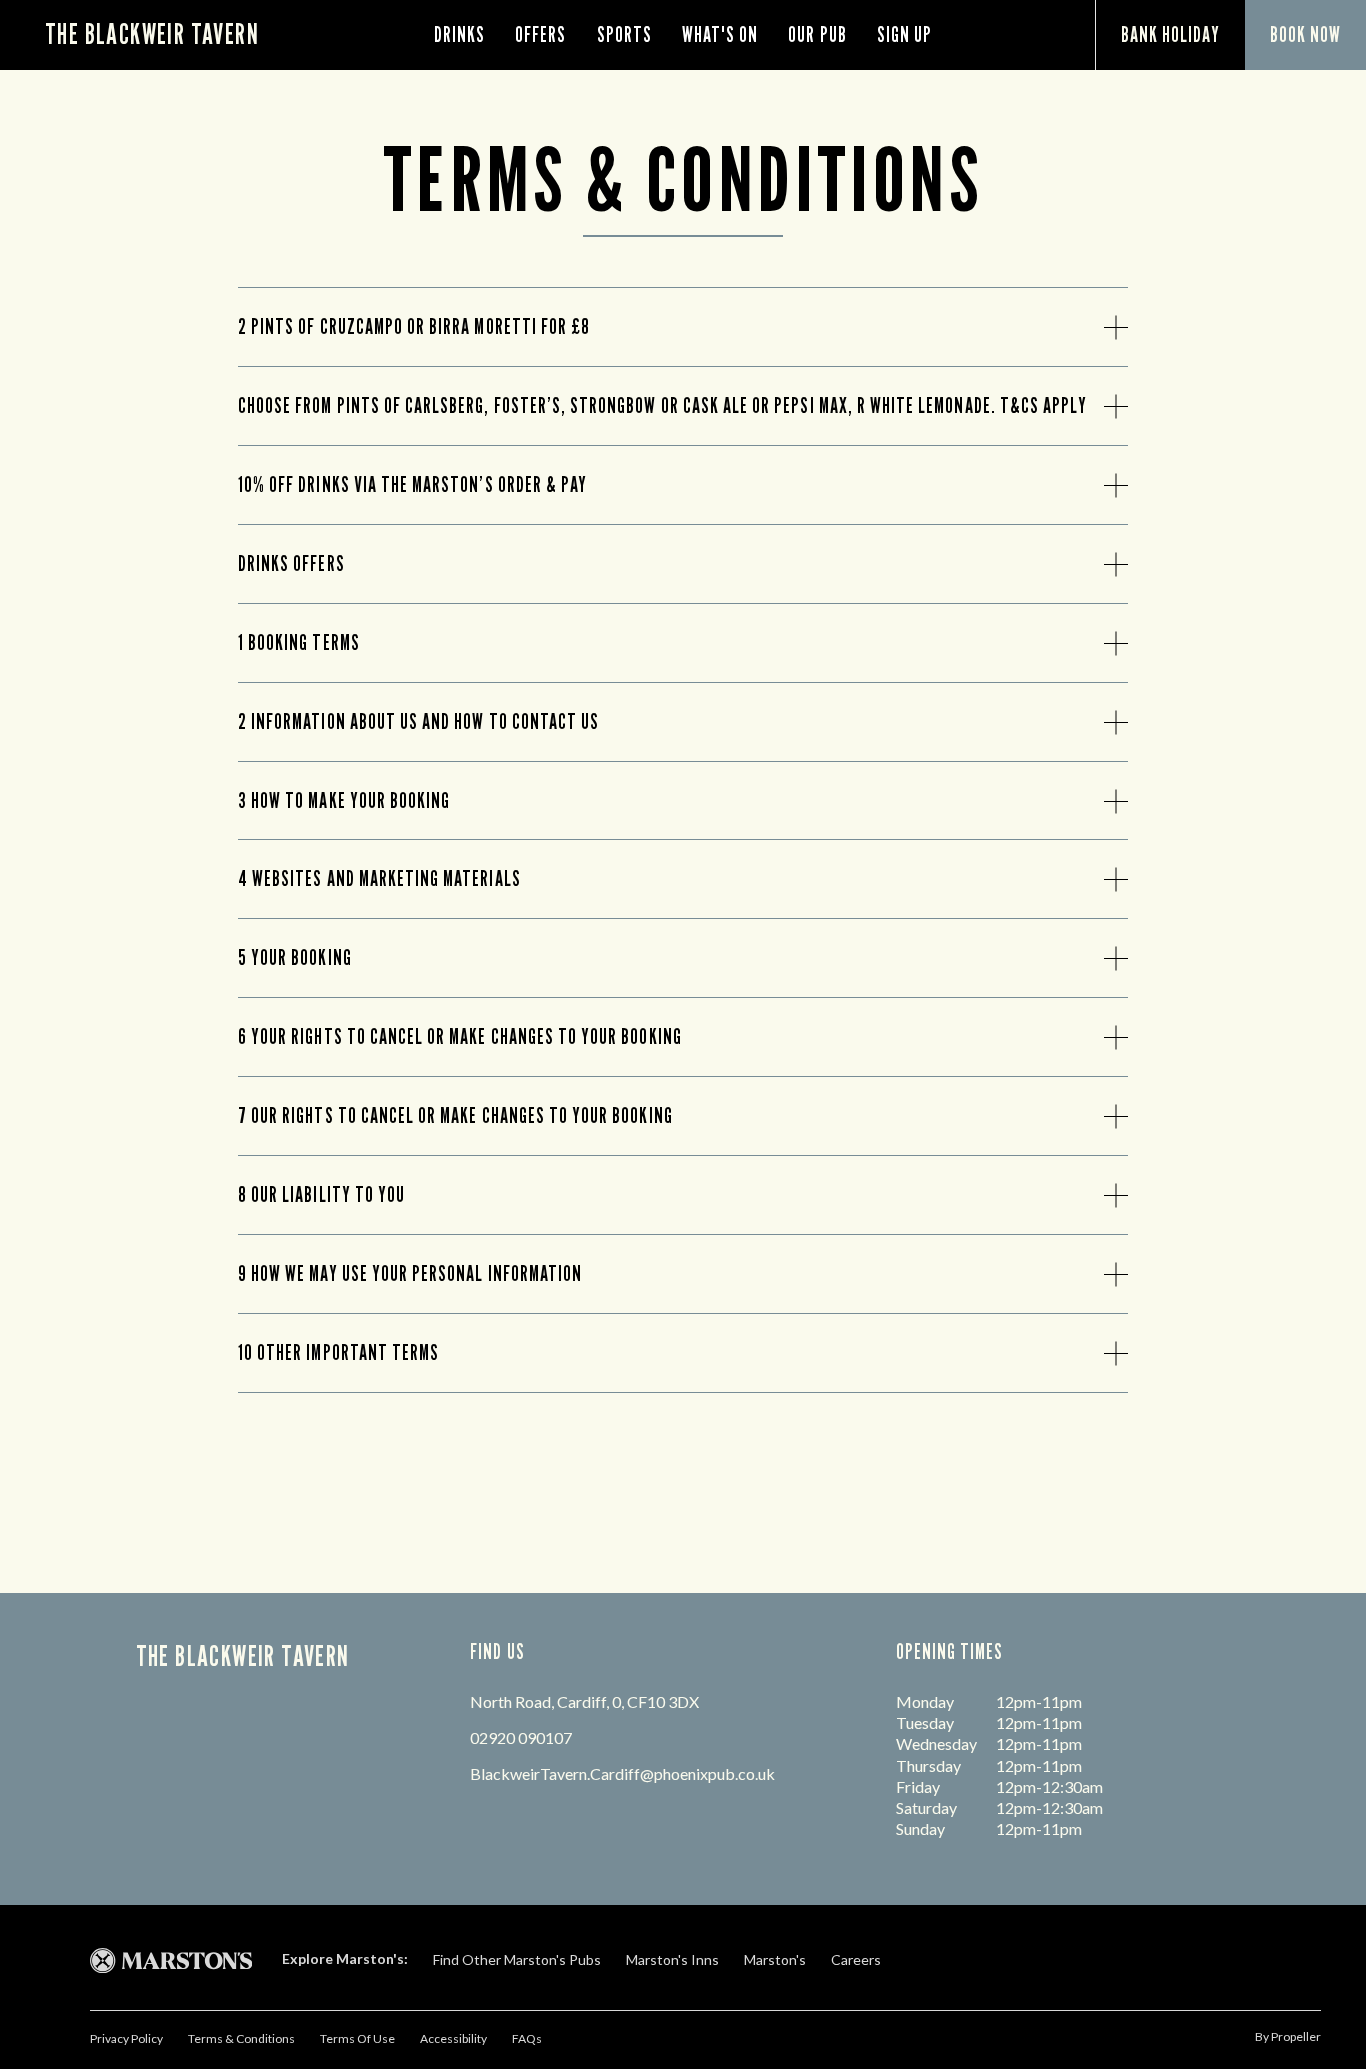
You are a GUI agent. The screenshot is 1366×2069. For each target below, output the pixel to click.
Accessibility (453, 2038)
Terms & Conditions (241, 2038)
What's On (720, 34)
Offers (540, 34)
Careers (856, 1959)
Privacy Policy (126, 2038)
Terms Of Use (357, 2038)
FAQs (527, 2038)
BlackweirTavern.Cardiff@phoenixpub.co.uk (622, 1773)
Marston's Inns (672, 1959)
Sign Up (904, 34)
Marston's (775, 1959)
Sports (624, 34)
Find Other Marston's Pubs (517, 1959)
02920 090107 (521, 1737)
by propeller (1288, 2036)
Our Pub (817, 34)
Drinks (459, 34)
